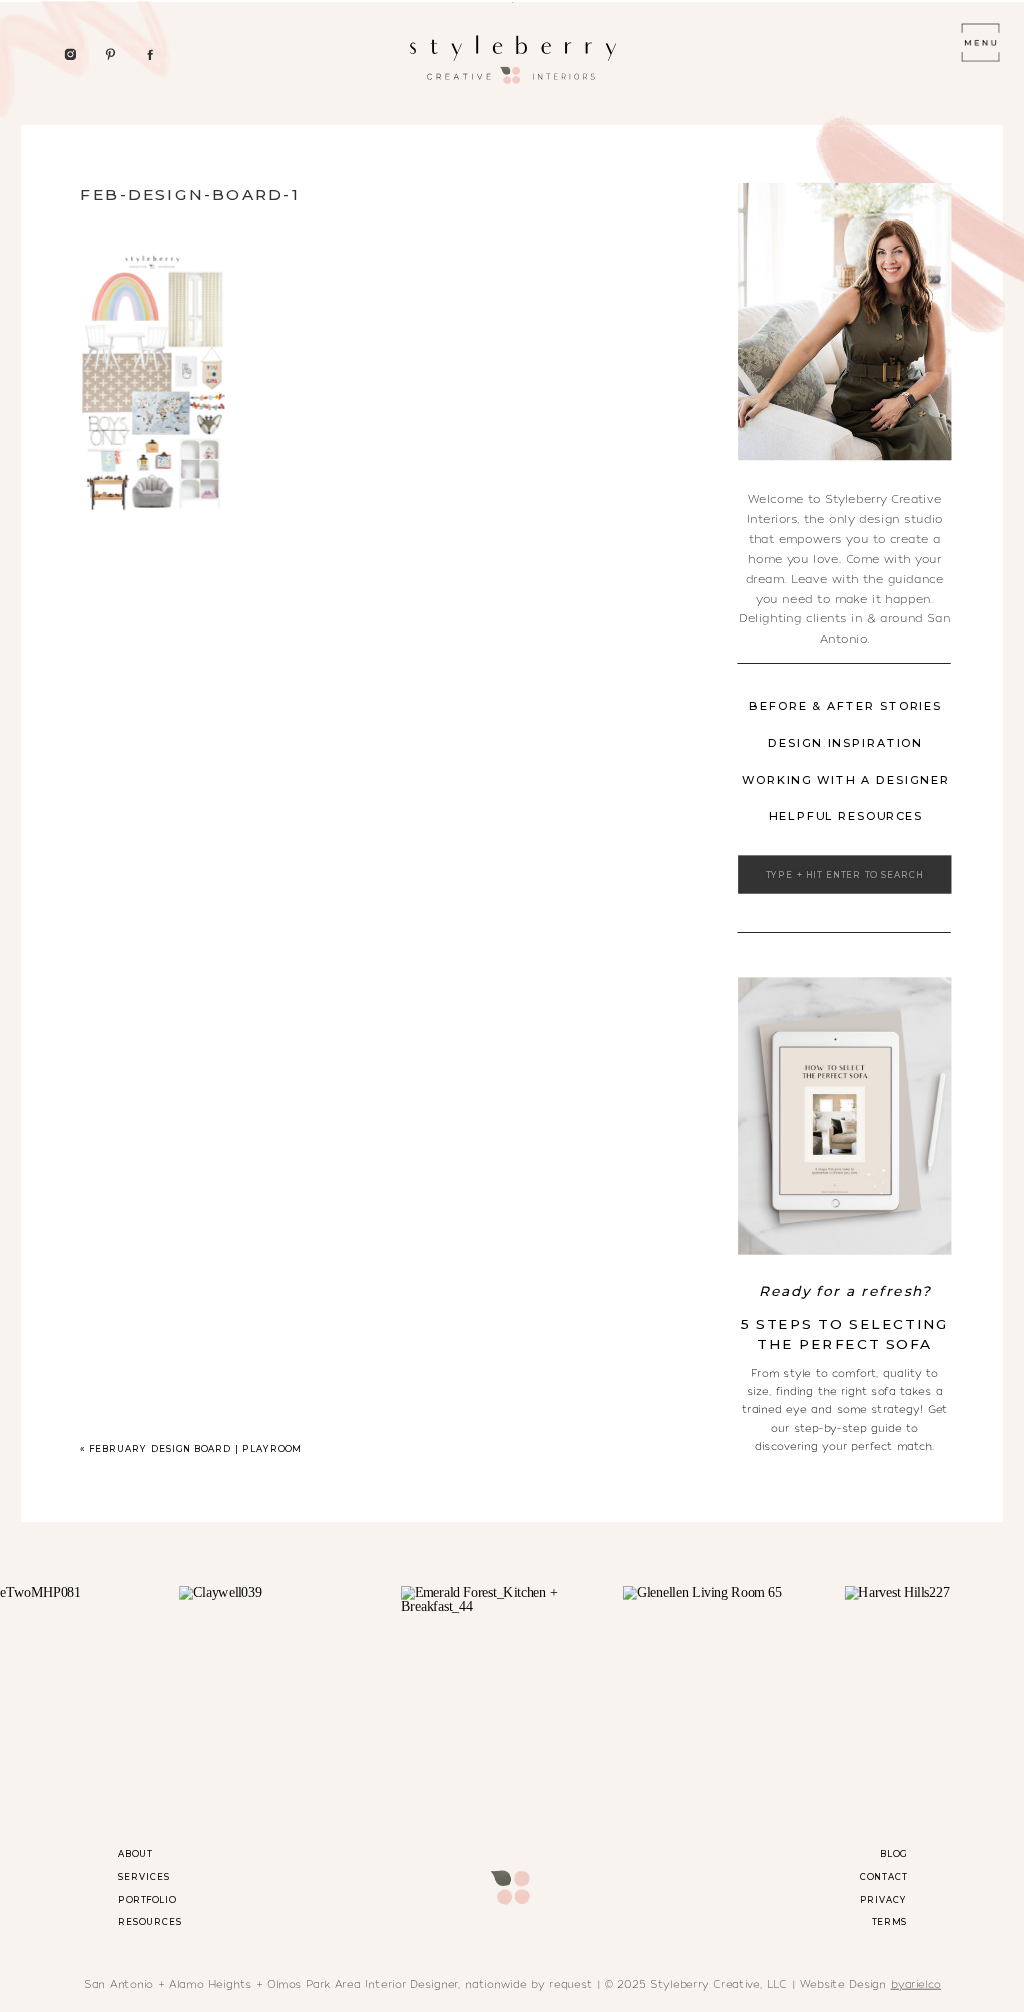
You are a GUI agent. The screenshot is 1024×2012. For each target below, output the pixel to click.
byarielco (916, 1984)
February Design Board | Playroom (195, 1448)
